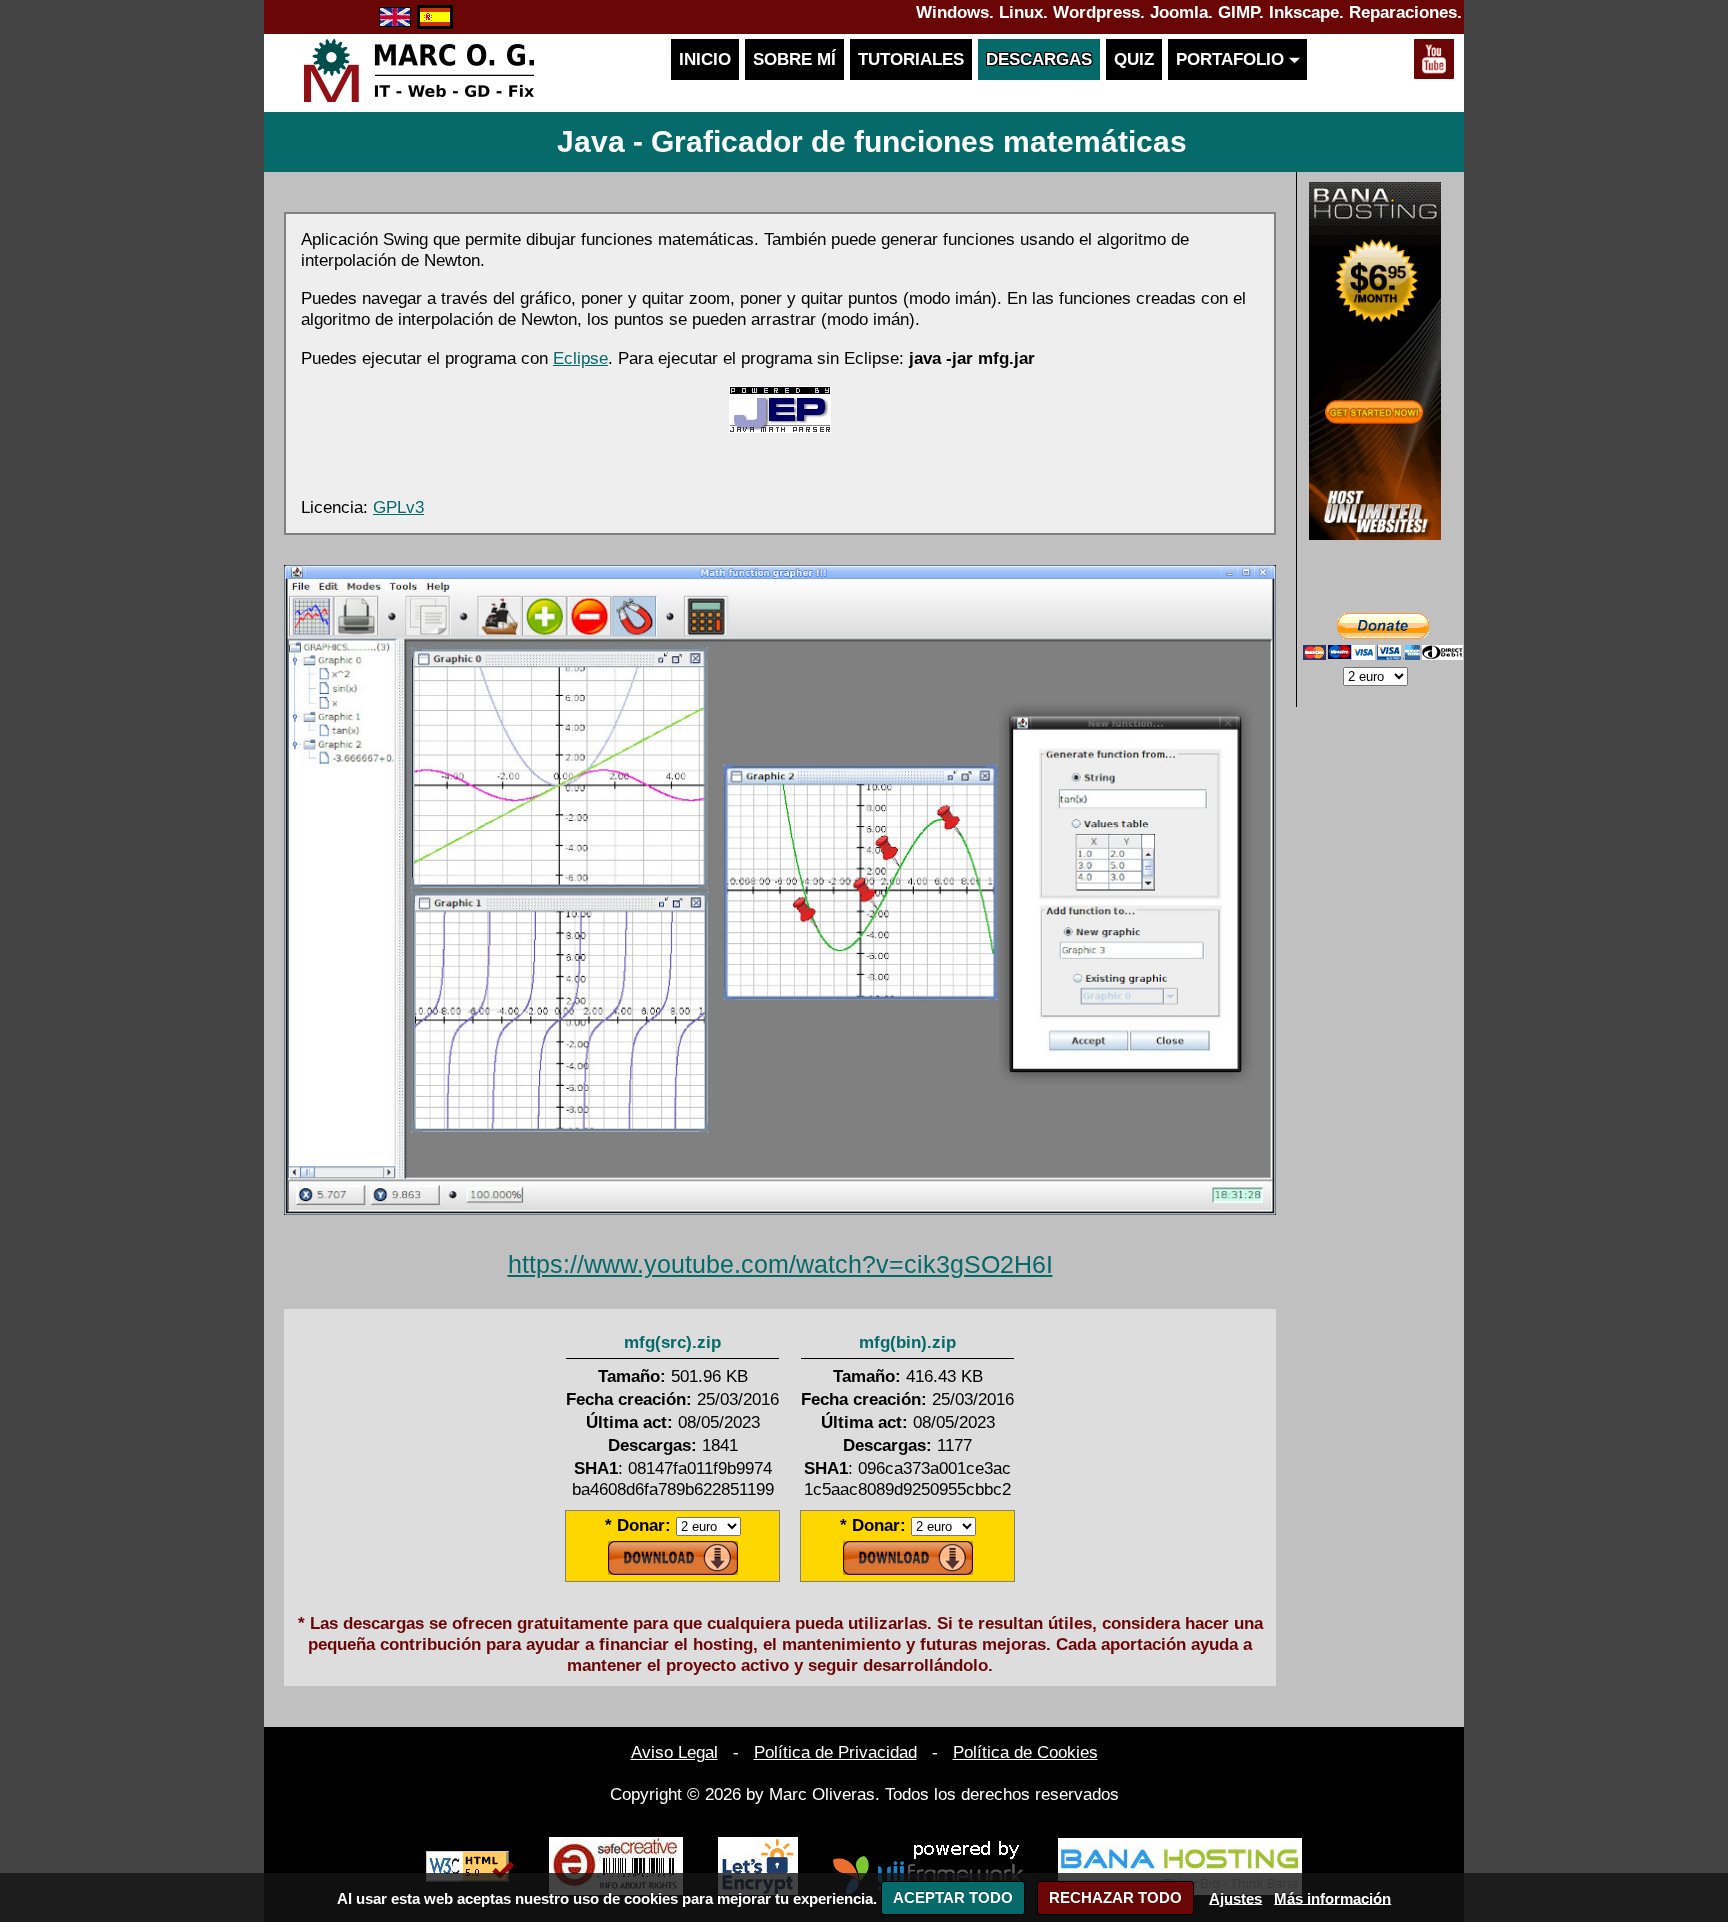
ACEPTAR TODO (953, 1897)
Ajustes (1235, 1897)
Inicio (705, 59)
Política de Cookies (1025, 1752)
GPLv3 (398, 507)
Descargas (1039, 59)
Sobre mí (794, 59)
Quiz (1134, 59)
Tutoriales (911, 59)
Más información (1332, 1897)
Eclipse (580, 358)
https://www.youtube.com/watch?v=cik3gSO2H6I (780, 1264)
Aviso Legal (674, 1752)
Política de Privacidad (835, 1752)
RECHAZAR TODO (1115, 1897)
